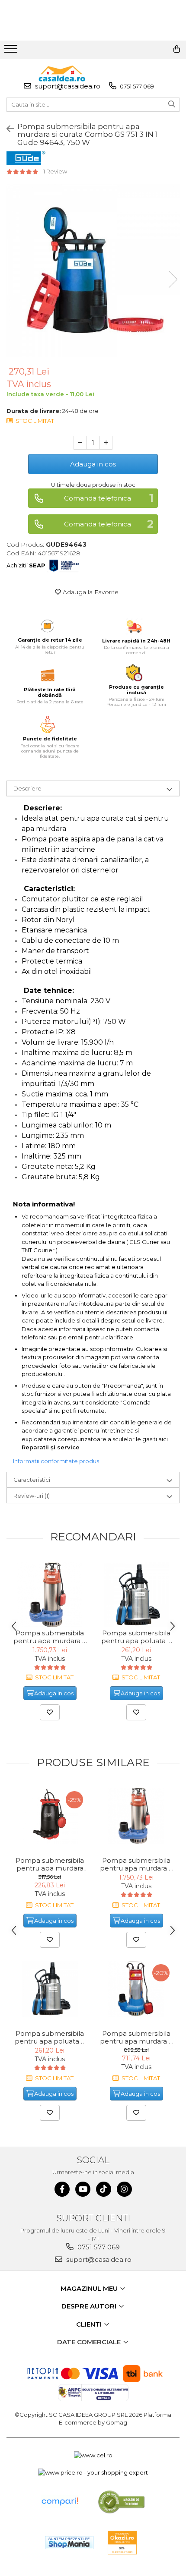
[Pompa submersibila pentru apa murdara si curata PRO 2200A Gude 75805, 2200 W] (50, 1595)
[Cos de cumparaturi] (177, 49)
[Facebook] (62, 2189)
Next (173, 279)
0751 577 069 (136, 86)
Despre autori (90, 2306)
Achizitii (26, 565)
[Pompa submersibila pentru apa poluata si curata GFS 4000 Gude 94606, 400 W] (136, 1595)
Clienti (90, 2324)
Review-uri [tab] (32, 1496)
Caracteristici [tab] (32, 1480)
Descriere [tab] (27, 788)
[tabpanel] (93, 271)
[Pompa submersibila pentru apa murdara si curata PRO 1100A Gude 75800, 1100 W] (136, 1989)
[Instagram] (124, 2189)
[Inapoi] (6, 129)
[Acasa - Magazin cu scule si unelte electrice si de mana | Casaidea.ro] (62, 74)
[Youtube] (83, 2189)
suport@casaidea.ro (67, 86)
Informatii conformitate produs (56, 1461)
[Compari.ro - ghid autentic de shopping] (60, 2502)
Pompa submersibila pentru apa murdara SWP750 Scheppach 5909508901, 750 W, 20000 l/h (50, 1864)
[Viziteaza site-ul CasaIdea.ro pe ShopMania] (69, 2543)
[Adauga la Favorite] (50, 1712)
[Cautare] (172, 105)
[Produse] (12, 51)
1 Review (55, 171)
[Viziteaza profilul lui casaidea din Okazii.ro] (122, 2543)
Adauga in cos (93, 464)
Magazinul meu (90, 2288)
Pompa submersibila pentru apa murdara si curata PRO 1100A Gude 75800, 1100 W (136, 2037)
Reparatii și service (51, 1447)
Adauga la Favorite (90, 592)
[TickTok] (104, 2189)
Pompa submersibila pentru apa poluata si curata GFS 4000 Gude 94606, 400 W (136, 1637)
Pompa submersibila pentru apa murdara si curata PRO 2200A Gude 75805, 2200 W (50, 1637)
